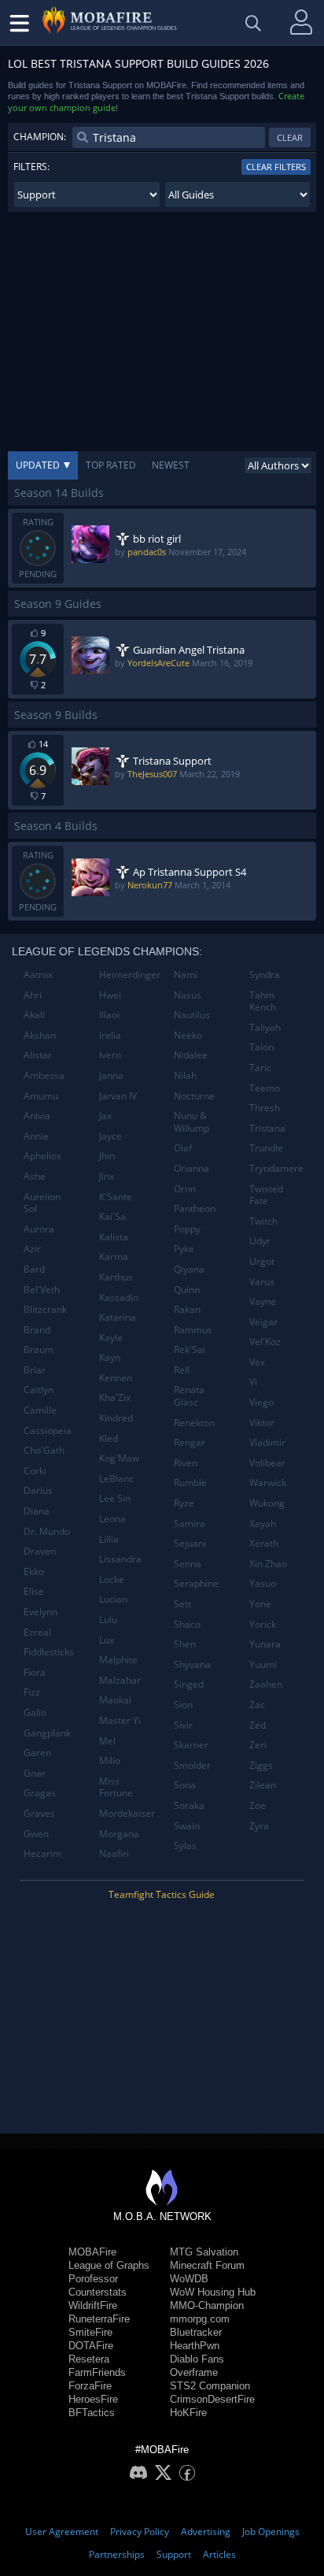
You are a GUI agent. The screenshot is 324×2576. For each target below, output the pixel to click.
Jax (105, 1116)
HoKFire (188, 2413)
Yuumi (263, 1664)
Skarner (191, 1745)
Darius (38, 1490)
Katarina (118, 1317)
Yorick (263, 1624)
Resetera (89, 2359)
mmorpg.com (200, 2319)
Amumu (41, 1096)
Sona (185, 1785)
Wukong (267, 1503)
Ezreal (37, 1632)
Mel (107, 1741)
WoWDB (189, 2279)
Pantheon (195, 1208)
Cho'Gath (44, 1450)
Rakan (187, 1309)
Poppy (187, 1229)
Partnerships (117, 2554)
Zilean (263, 1785)
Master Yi (120, 1720)
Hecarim (42, 1853)
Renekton (194, 1423)
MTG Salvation (204, 2252)
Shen (185, 1644)
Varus (262, 1282)
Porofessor (93, 2279)
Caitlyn (39, 1390)
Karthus (116, 1277)
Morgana (119, 1834)
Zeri (258, 1745)
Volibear (267, 1463)
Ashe (35, 1176)
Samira (190, 1523)
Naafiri (114, 1853)
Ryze (184, 1503)
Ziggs (261, 1765)
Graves (39, 1813)
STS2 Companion (210, 2386)
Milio (110, 1761)
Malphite (118, 1660)
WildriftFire (93, 2305)
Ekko (34, 1572)
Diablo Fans (197, 2359)
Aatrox (38, 975)
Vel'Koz (265, 1342)
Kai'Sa (112, 1216)
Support (174, 2554)
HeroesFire (93, 2399)
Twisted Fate (266, 1195)
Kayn (110, 1357)
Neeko (188, 1035)
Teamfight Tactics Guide (162, 1894)
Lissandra (120, 1559)
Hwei (110, 995)
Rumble (190, 1483)
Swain (187, 1826)
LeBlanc (116, 1479)
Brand (37, 1330)
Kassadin (119, 1297)
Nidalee (191, 1055)
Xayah (263, 1523)
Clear (290, 137)
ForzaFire (90, 2386)
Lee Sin (115, 1498)
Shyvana (192, 1664)
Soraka (189, 1805)
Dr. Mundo (47, 1531)
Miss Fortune (116, 1787)
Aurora (39, 1229)
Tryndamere (276, 1168)
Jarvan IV (118, 1096)
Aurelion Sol (42, 1203)
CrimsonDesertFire (212, 2399)
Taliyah (265, 1027)
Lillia (109, 1539)
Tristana (267, 1128)
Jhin (107, 1156)
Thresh (265, 1108)
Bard (34, 1269)
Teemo (265, 1088)
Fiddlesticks (49, 1652)
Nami (186, 975)
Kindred (116, 1418)
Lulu (108, 1620)
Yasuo (263, 1583)
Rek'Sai (190, 1349)
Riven (186, 1463)
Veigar (263, 1322)
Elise (34, 1591)
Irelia (110, 1035)
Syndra (265, 975)
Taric (260, 1067)
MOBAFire (92, 2252)
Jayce (110, 1136)
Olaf (183, 1148)
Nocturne (194, 1096)
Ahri (33, 995)
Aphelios (42, 1156)
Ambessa (44, 1075)
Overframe (194, 2372)
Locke (112, 1579)
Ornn (185, 1189)
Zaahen (266, 1684)
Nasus (188, 995)
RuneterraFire (99, 2319)
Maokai (115, 1700)
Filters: (31, 167)
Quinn (187, 1290)
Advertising (206, 2532)
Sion (183, 1705)
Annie (36, 1136)
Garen (37, 1753)
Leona (112, 1519)
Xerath (264, 1543)
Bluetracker (196, 2332)
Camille (40, 1410)
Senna (188, 1564)
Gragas (40, 1793)
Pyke (184, 1249)
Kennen (116, 1378)
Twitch (263, 1221)
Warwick (268, 1483)
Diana (37, 1511)
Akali (34, 1015)
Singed (189, 1684)
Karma (114, 1256)
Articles (219, 2554)
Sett (182, 1604)
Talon (261, 1047)
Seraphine (196, 1583)
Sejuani (190, 1543)
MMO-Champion (207, 2305)
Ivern (110, 1055)
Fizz (32, 1692)
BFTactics (92, 2413)
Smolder (192, 1765)
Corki (35, 1471)
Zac (257, 1705)
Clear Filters (276, 167)
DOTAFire (91, 2346)
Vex (257, 1362)
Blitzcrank (45, 1309)
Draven (40, 1551)
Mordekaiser (127, 1813)
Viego (261, 1402)
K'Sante (116, 1197)
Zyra (259, 1826)
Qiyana (189, 1269)
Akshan (40, 1035)
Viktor (262, 1423)
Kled (109, 1438)
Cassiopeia (48, 1431)
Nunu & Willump (191, 1122)
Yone (260, 1604)
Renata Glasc (189, 1396)
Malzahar (120, 1680)
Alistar (38, 1055)
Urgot (262, 1261)
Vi (253, 1382)
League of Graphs (109, 2265)
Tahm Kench (263, 1001)
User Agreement (62, 2532)
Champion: (40, 137)
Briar (35, 1370)
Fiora (35, 1672)
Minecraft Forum (207, 2265)
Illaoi (109, 1015)
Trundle (266, 1148)
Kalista (114, 1237)
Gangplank (47, 1733)
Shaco (187, 1624)
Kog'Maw (119, 1458)
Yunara (265, 1644)
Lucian (113, 1599)
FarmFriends (97, 2372)
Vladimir (267, 1442)
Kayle (111, 1338)
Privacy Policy (140, 2532)
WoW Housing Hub (213, 2292)
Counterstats (98, 2292)
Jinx (107, 1176)
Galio (35, 1712)
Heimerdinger (130, 975)
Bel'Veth (42, 1290)
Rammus (193, 1330)
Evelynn (40, 1612)
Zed (258, 1725)
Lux (107, 1640)
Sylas (185, 1846)
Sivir (183, 1725)
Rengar (190, 1442)
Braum (39, 1349)
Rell (182, 1370)
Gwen (36, 1834)
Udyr (260, 1241)
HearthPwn (195, 2346)
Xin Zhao (268, 1564)
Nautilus (192, 1015)
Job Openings (271, 2532)
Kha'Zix (115, 1397)
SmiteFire (90, 2332)
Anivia (37, 1116)
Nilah (185, 1075)
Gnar (35, 1773)
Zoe (258, 1805)
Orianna (191, 1168)
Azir (32, 1249)
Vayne (263, 1301)
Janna (111, 1075)
